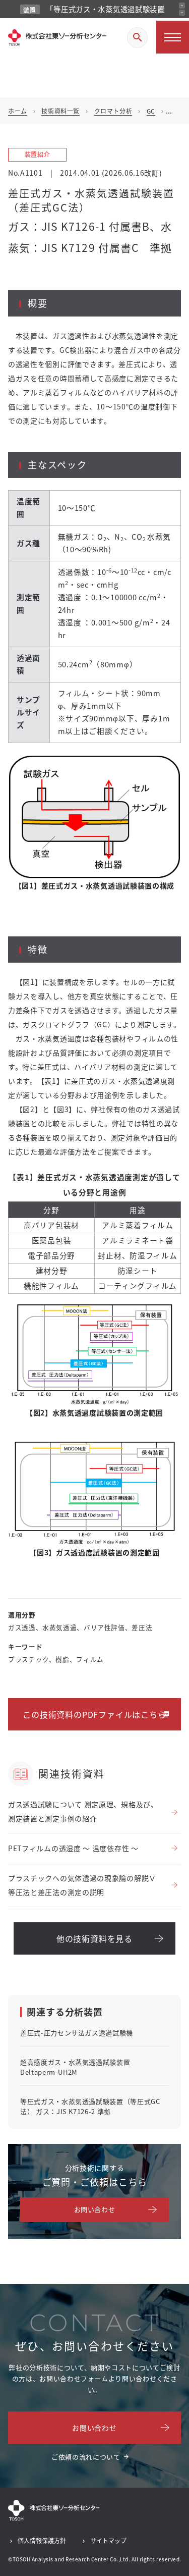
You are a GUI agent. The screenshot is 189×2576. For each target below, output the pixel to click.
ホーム (18, 111)
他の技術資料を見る (94, 1938)
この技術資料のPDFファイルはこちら (94, 1714)
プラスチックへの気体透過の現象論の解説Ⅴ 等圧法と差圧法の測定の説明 (82, 1885)
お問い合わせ (95, 2209)
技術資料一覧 (60, 111)
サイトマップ (108, 2540)
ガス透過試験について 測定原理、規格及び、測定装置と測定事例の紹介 (83, 1811)
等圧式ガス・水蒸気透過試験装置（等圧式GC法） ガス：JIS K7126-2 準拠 (90, 2106)
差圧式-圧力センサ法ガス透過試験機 (77, 2033)
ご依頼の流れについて (86, 2457)
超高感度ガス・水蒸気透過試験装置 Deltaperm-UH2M (75, 2067)
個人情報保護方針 (42, 2540)
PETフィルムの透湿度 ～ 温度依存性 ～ (73, 1848)
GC (151, 111)
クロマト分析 (113, 111)
